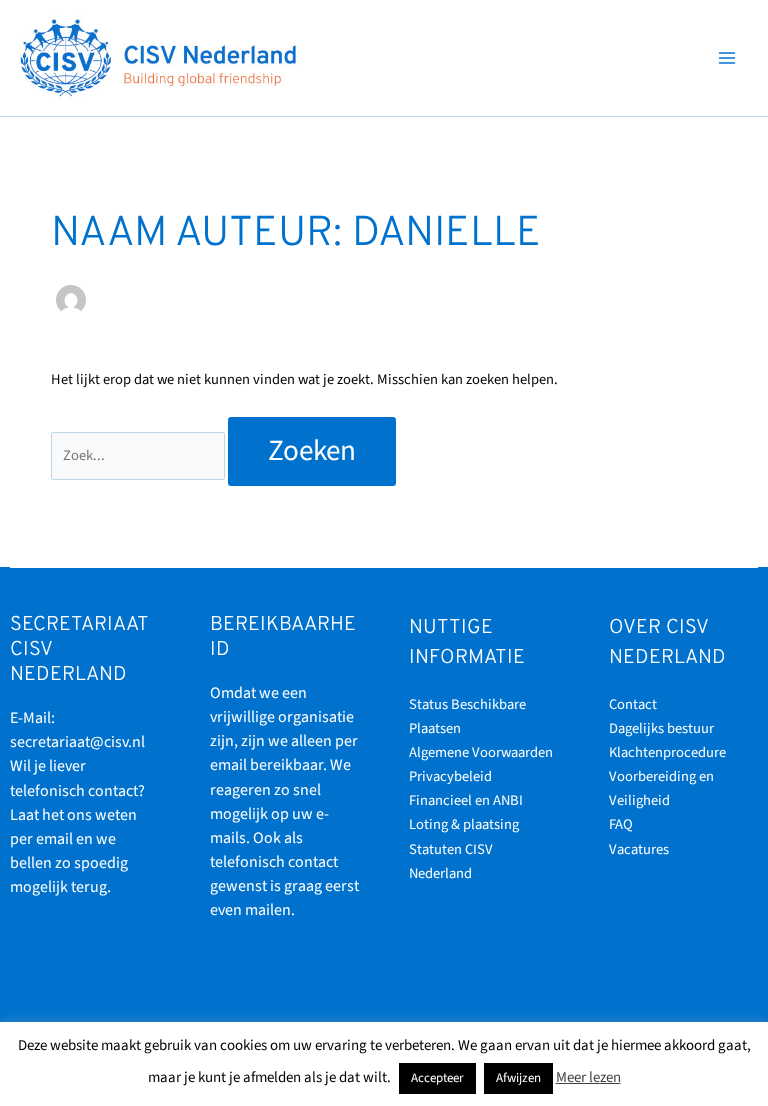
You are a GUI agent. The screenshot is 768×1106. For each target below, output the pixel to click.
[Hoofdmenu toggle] (727, 58)
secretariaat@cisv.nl (77, 742)
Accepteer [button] (437, 1078)
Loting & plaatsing (464, 824)
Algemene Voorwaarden (481, 752)
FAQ (621, 824)
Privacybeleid (450, 776)
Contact (633, 704)
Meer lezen (588, 1077)
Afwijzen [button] (518, 1078)
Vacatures (639, 849)
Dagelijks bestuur (661, 728)
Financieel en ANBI (466, 800)
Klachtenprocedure (667, 752)
